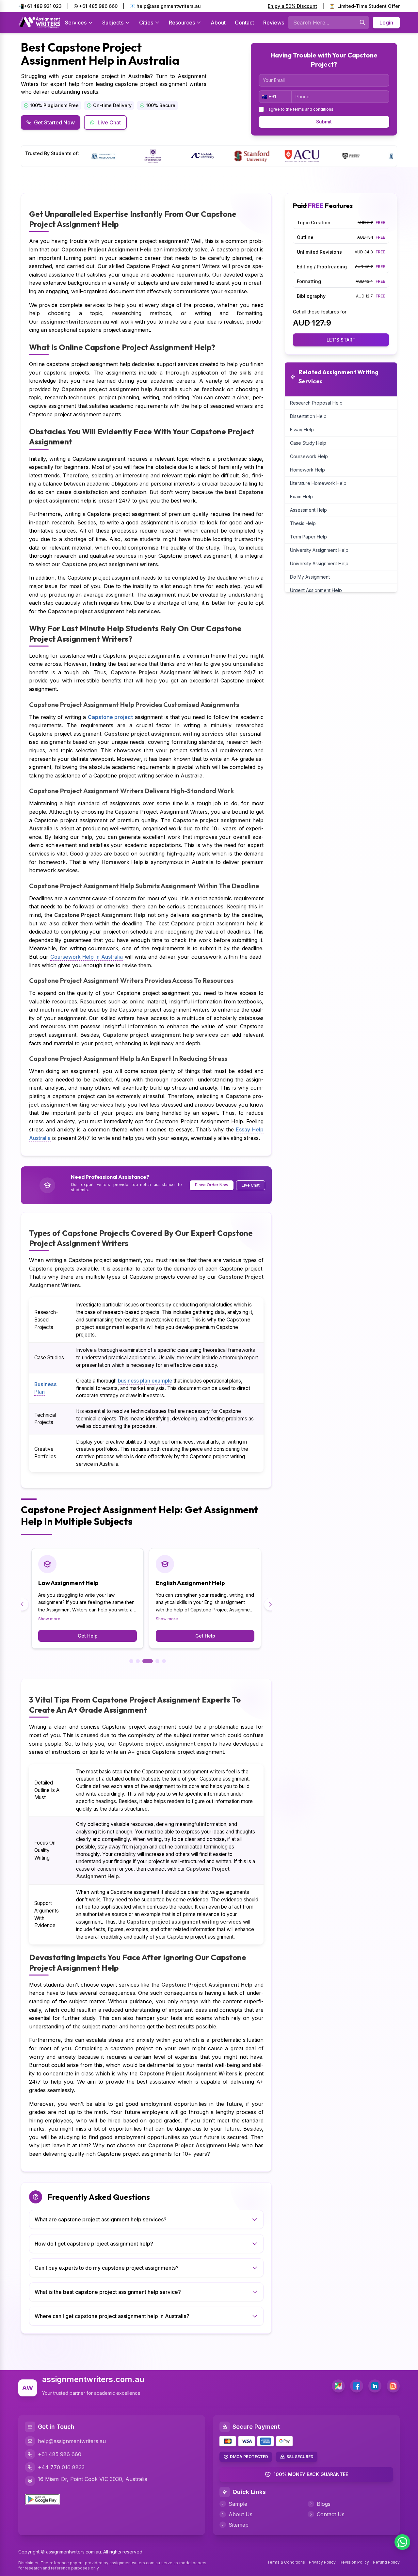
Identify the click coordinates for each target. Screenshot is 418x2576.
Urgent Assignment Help (316, 590)
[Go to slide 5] (164, 1661)
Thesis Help (303, 523)
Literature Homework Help (318, 483)
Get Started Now (54, 122)
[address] (338, 2386)
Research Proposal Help (316, 403)
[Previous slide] (22, 1604)
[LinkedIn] (375, 2386)
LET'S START (341, 340)
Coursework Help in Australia (87, 957)
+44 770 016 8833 (61, 2467)
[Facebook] (357, 2386)
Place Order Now (212, 1185)
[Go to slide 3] (148, 1661)
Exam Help (301, 496)
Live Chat (109, 122)
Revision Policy (354, 2562)
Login (386, 23)
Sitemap (239, 2525)
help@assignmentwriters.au (72, 2441)
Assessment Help (308, 510)
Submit (324, 122)
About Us (241, 2514)
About (218, 23)
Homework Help (307, 470)
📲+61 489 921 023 (40, 6)
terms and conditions (313, 109)
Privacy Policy (322, 2562)
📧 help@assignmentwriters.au (165, 6)
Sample (238, 2504)
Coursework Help (309, 456)
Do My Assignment (310, 577)
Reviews (274, 23)
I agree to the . (300, 109)
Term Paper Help (308, 537)
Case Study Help (308, 443)
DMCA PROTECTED (249, 2457)
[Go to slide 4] (157, 1661)
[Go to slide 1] (131, 1661)
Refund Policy (386, 2562)
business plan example (145, 1381)
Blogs (324, 2504)
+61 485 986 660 (98, 6)
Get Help (88, 1636)
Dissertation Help (308, 416)
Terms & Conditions (286, 2562)
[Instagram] (393, 2386)
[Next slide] (270, 1604)
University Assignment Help (319, 550)
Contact (244, 23)
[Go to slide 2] (138, 1661)
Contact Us (331, 2514)
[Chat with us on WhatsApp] (402, 2542)
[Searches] (362, 23)
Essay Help (302, 430)
